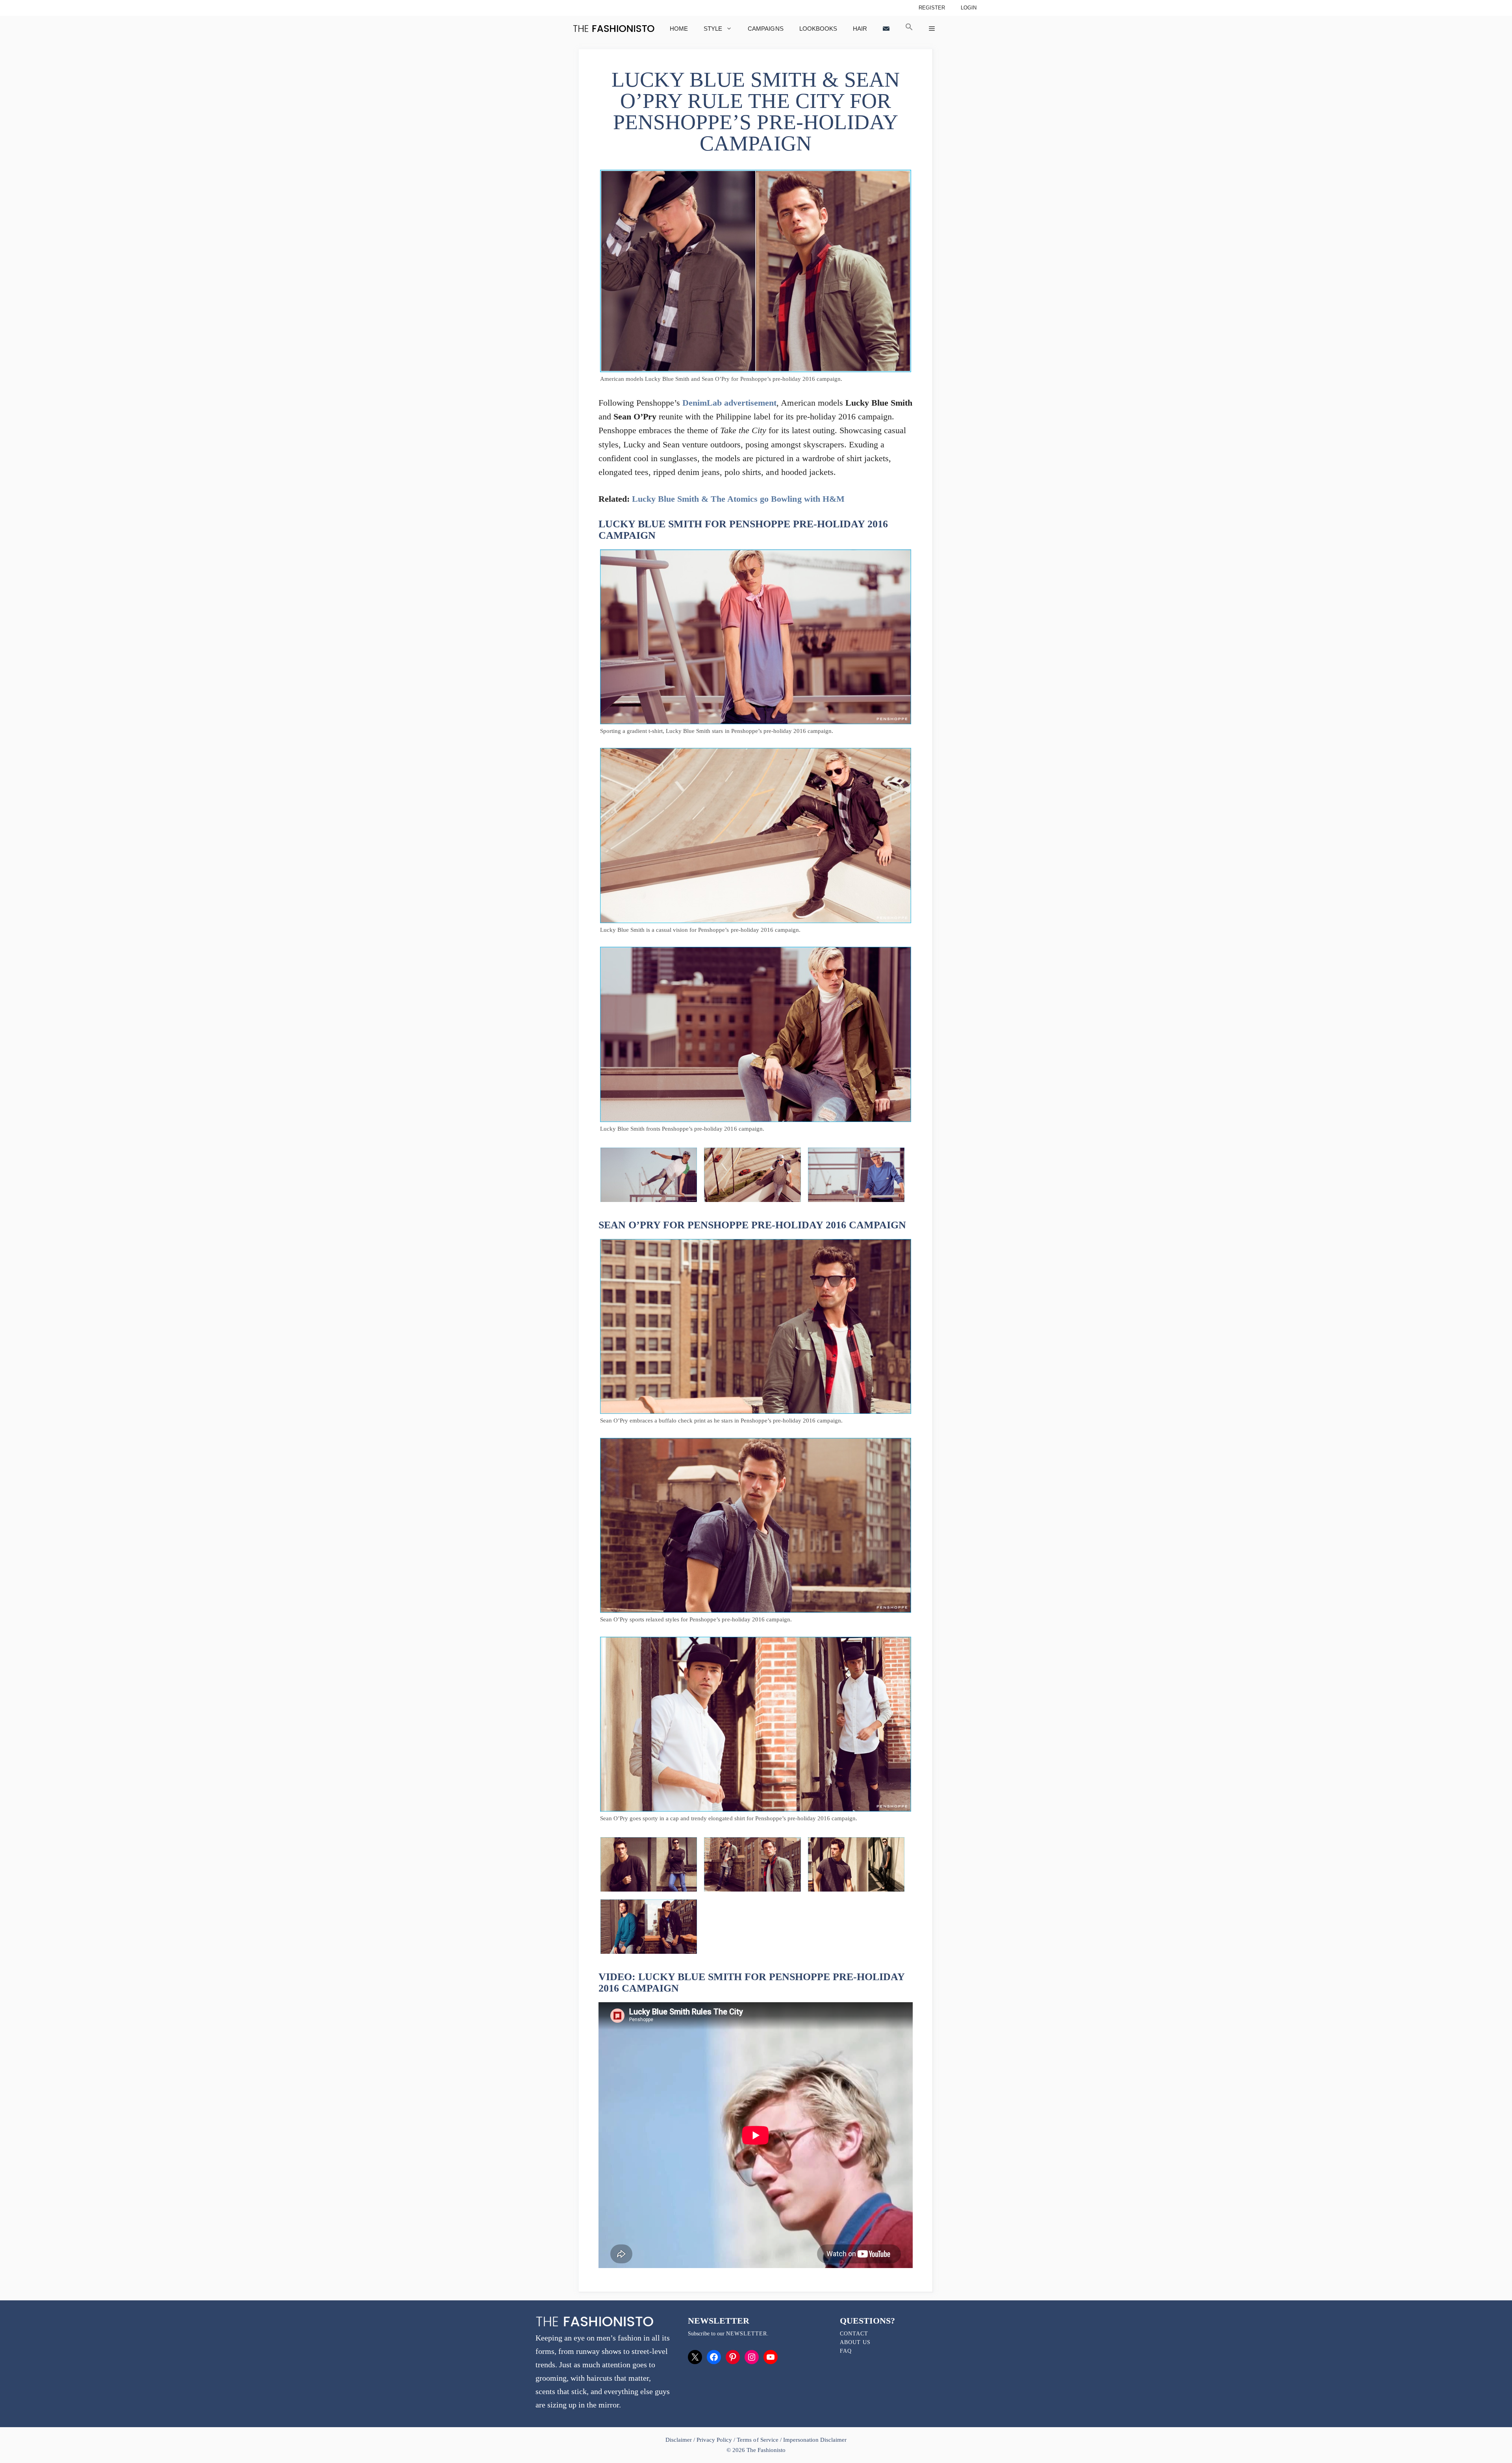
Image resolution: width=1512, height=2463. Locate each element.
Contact (854, 2334)
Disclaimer (679, 2440)
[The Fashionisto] (614, 29)
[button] (909, 29)
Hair (860, 29)
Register (932, 8)
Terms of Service (757, 2440)
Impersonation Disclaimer (815, 2440)
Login (969, 8)
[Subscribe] (886, 29)
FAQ (846, 2351)
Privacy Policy (714, 2440)
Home (679, 29)
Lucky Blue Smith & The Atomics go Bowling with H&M (738, 499)
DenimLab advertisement (729, 403)
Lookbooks (818, 29)
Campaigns (765, 29)
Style (713, 29)
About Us (855, 2342)
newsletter (747, 2334)
